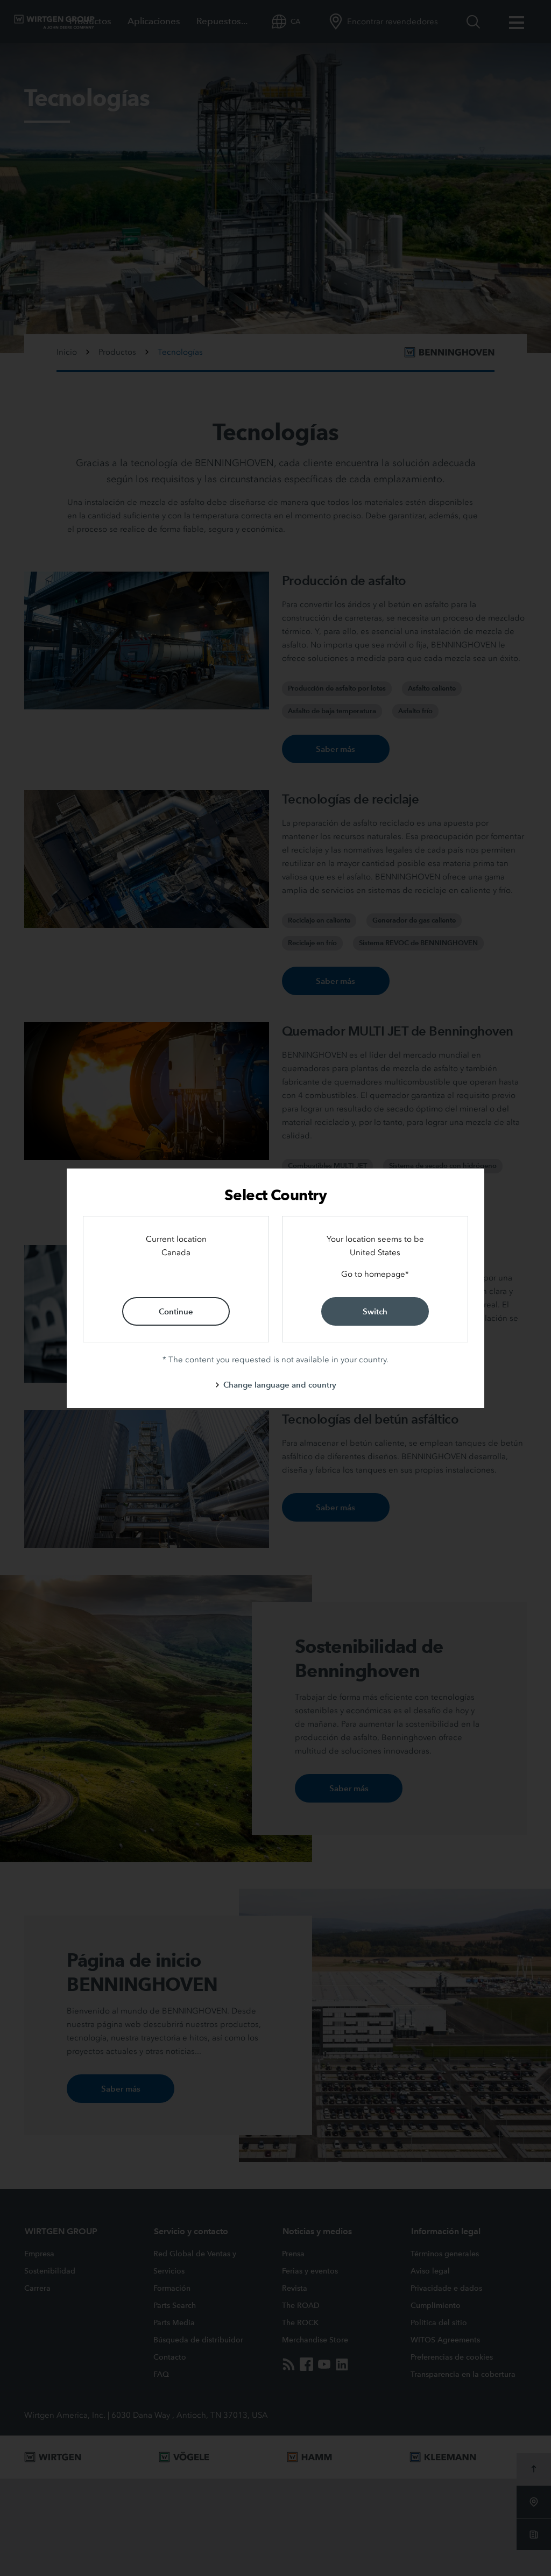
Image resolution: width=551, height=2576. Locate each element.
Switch (375, 1311)
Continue (176, 1311)
